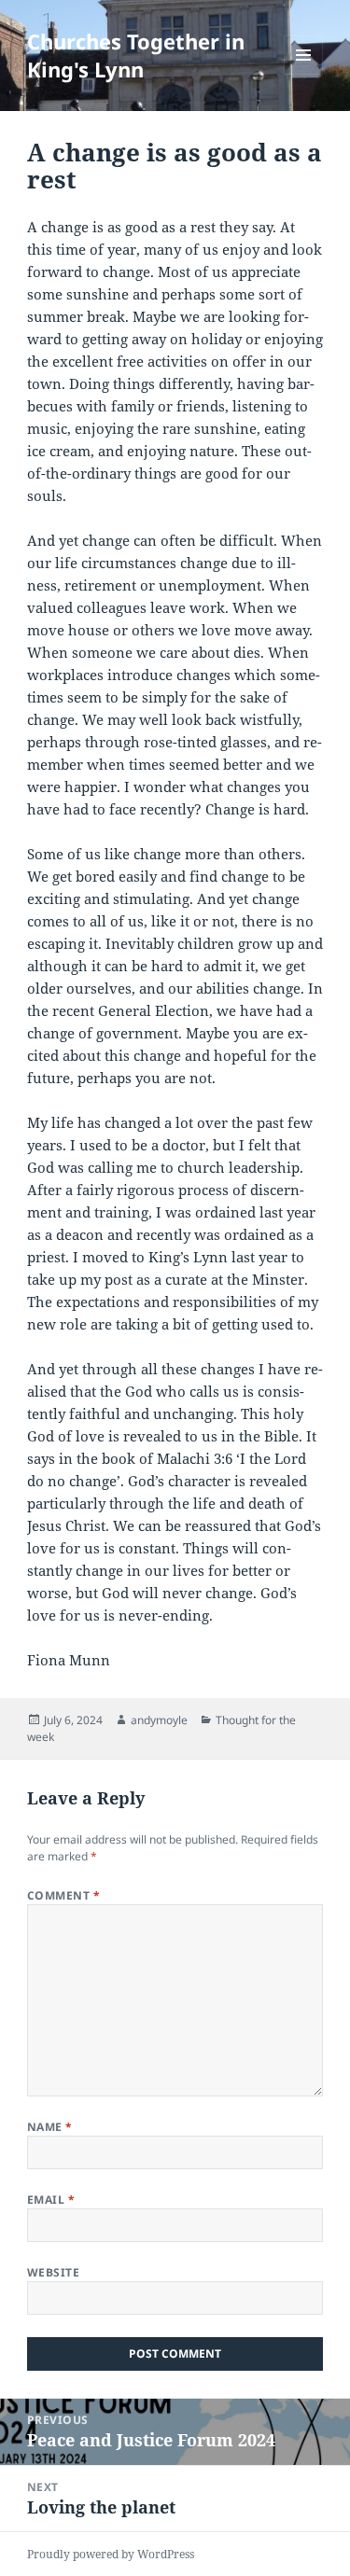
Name (50, 2127)
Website (53, 2272)
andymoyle (159, 1720)
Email (51, 2200)
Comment (63, 1895)
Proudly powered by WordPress (111, 2554)
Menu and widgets (304, 74)
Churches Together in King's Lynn (136, 55)
